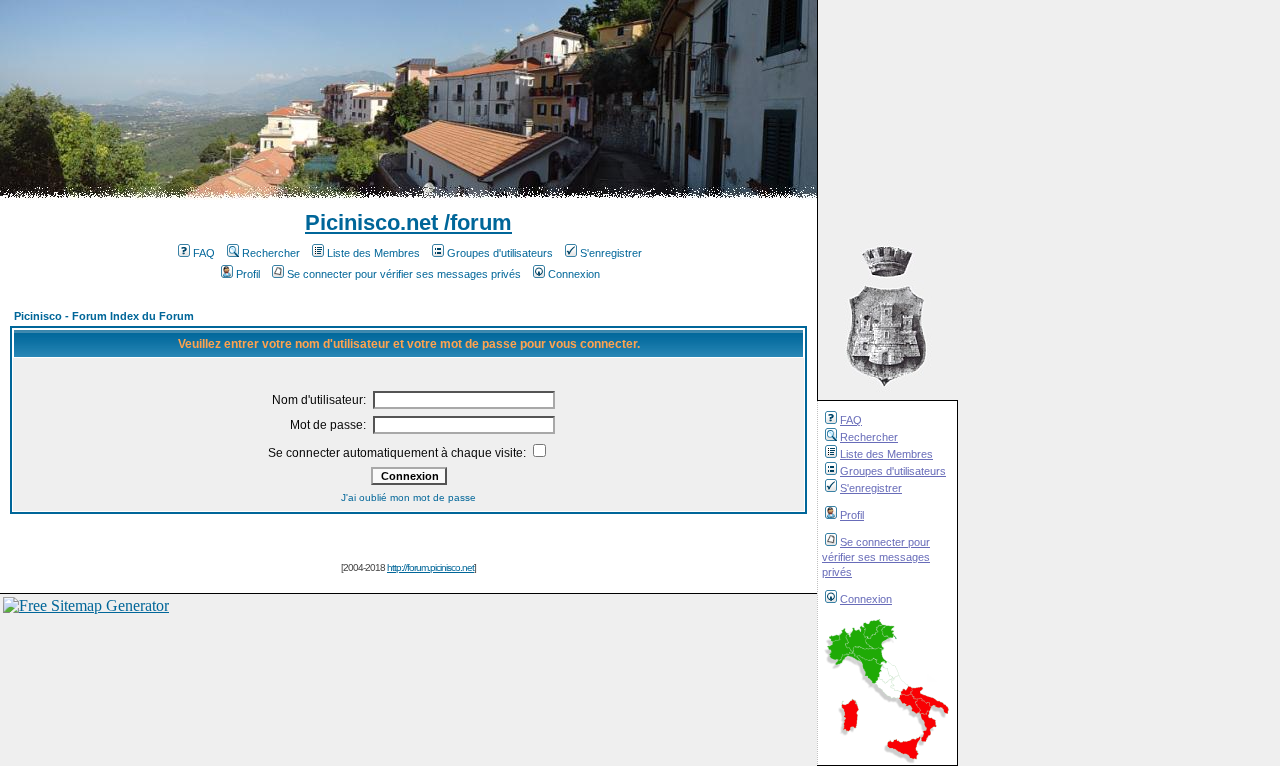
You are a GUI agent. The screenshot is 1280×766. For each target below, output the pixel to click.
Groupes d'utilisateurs (893, 471)
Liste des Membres (886, 454)
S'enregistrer (871, 488)
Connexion (866, 599)
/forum (475, 222)
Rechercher (869, 437)
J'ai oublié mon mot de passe (408, 497)
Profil (852, 515)
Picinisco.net (371, 222)
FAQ (851, 420)
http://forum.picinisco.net (430, 567)
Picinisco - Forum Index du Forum (104, 316)
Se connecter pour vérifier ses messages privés (876, 557)
